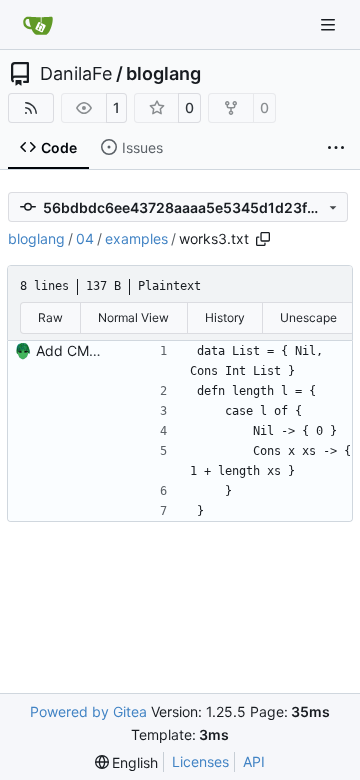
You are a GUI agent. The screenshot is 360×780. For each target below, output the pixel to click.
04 (85, 238)
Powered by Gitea (88, 711)
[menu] (127, 762)
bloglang (163, 74)
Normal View (133, 317)
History (225, 317)
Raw (50, 317)
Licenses (200, 761)
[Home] (38, 25)
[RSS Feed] (31, 108)
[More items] (336, 148)
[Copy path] (263, 239)
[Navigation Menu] (330, 24)
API (254, 761)
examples (136, 238)
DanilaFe (76, 74)
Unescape (308, 317)
